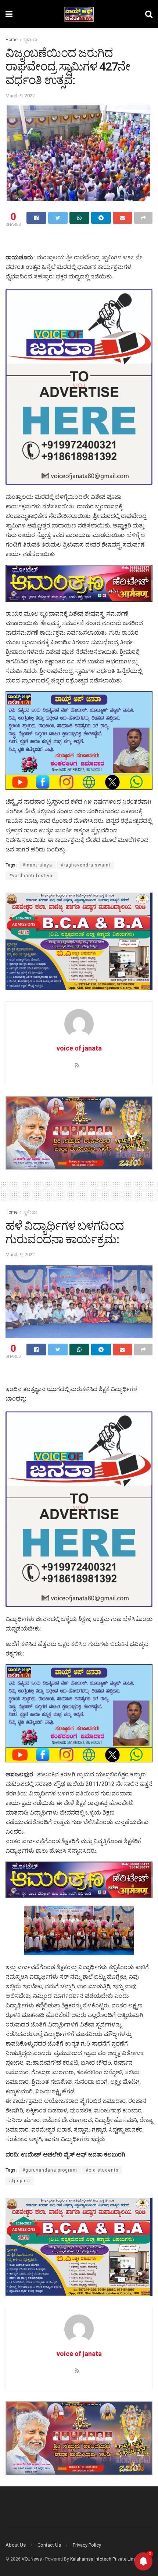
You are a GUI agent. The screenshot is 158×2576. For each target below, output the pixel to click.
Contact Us (49, 2545)
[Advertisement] (79, 241)
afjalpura (20, 2181)
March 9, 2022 (20, 96)
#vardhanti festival (32, 876)
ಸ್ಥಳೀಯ (30, 40)
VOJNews (32, 2559)
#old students (102, 2170)
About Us (16, 2545)
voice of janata (79, 1048)
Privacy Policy (87, 2545)
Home (12, 40)
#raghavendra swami (85, 865)
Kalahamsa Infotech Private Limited (106, 2559)
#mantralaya (37, 865)
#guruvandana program (50, 2170)
